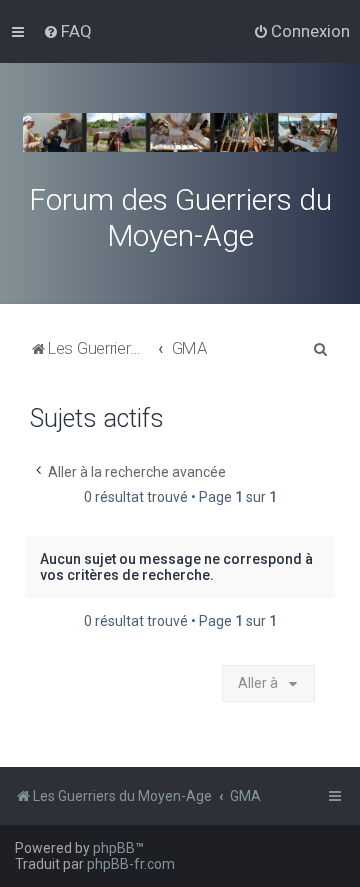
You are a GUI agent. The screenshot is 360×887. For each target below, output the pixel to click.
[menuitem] (67, 31)
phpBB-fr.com (131, 864)
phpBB (114, 848)
